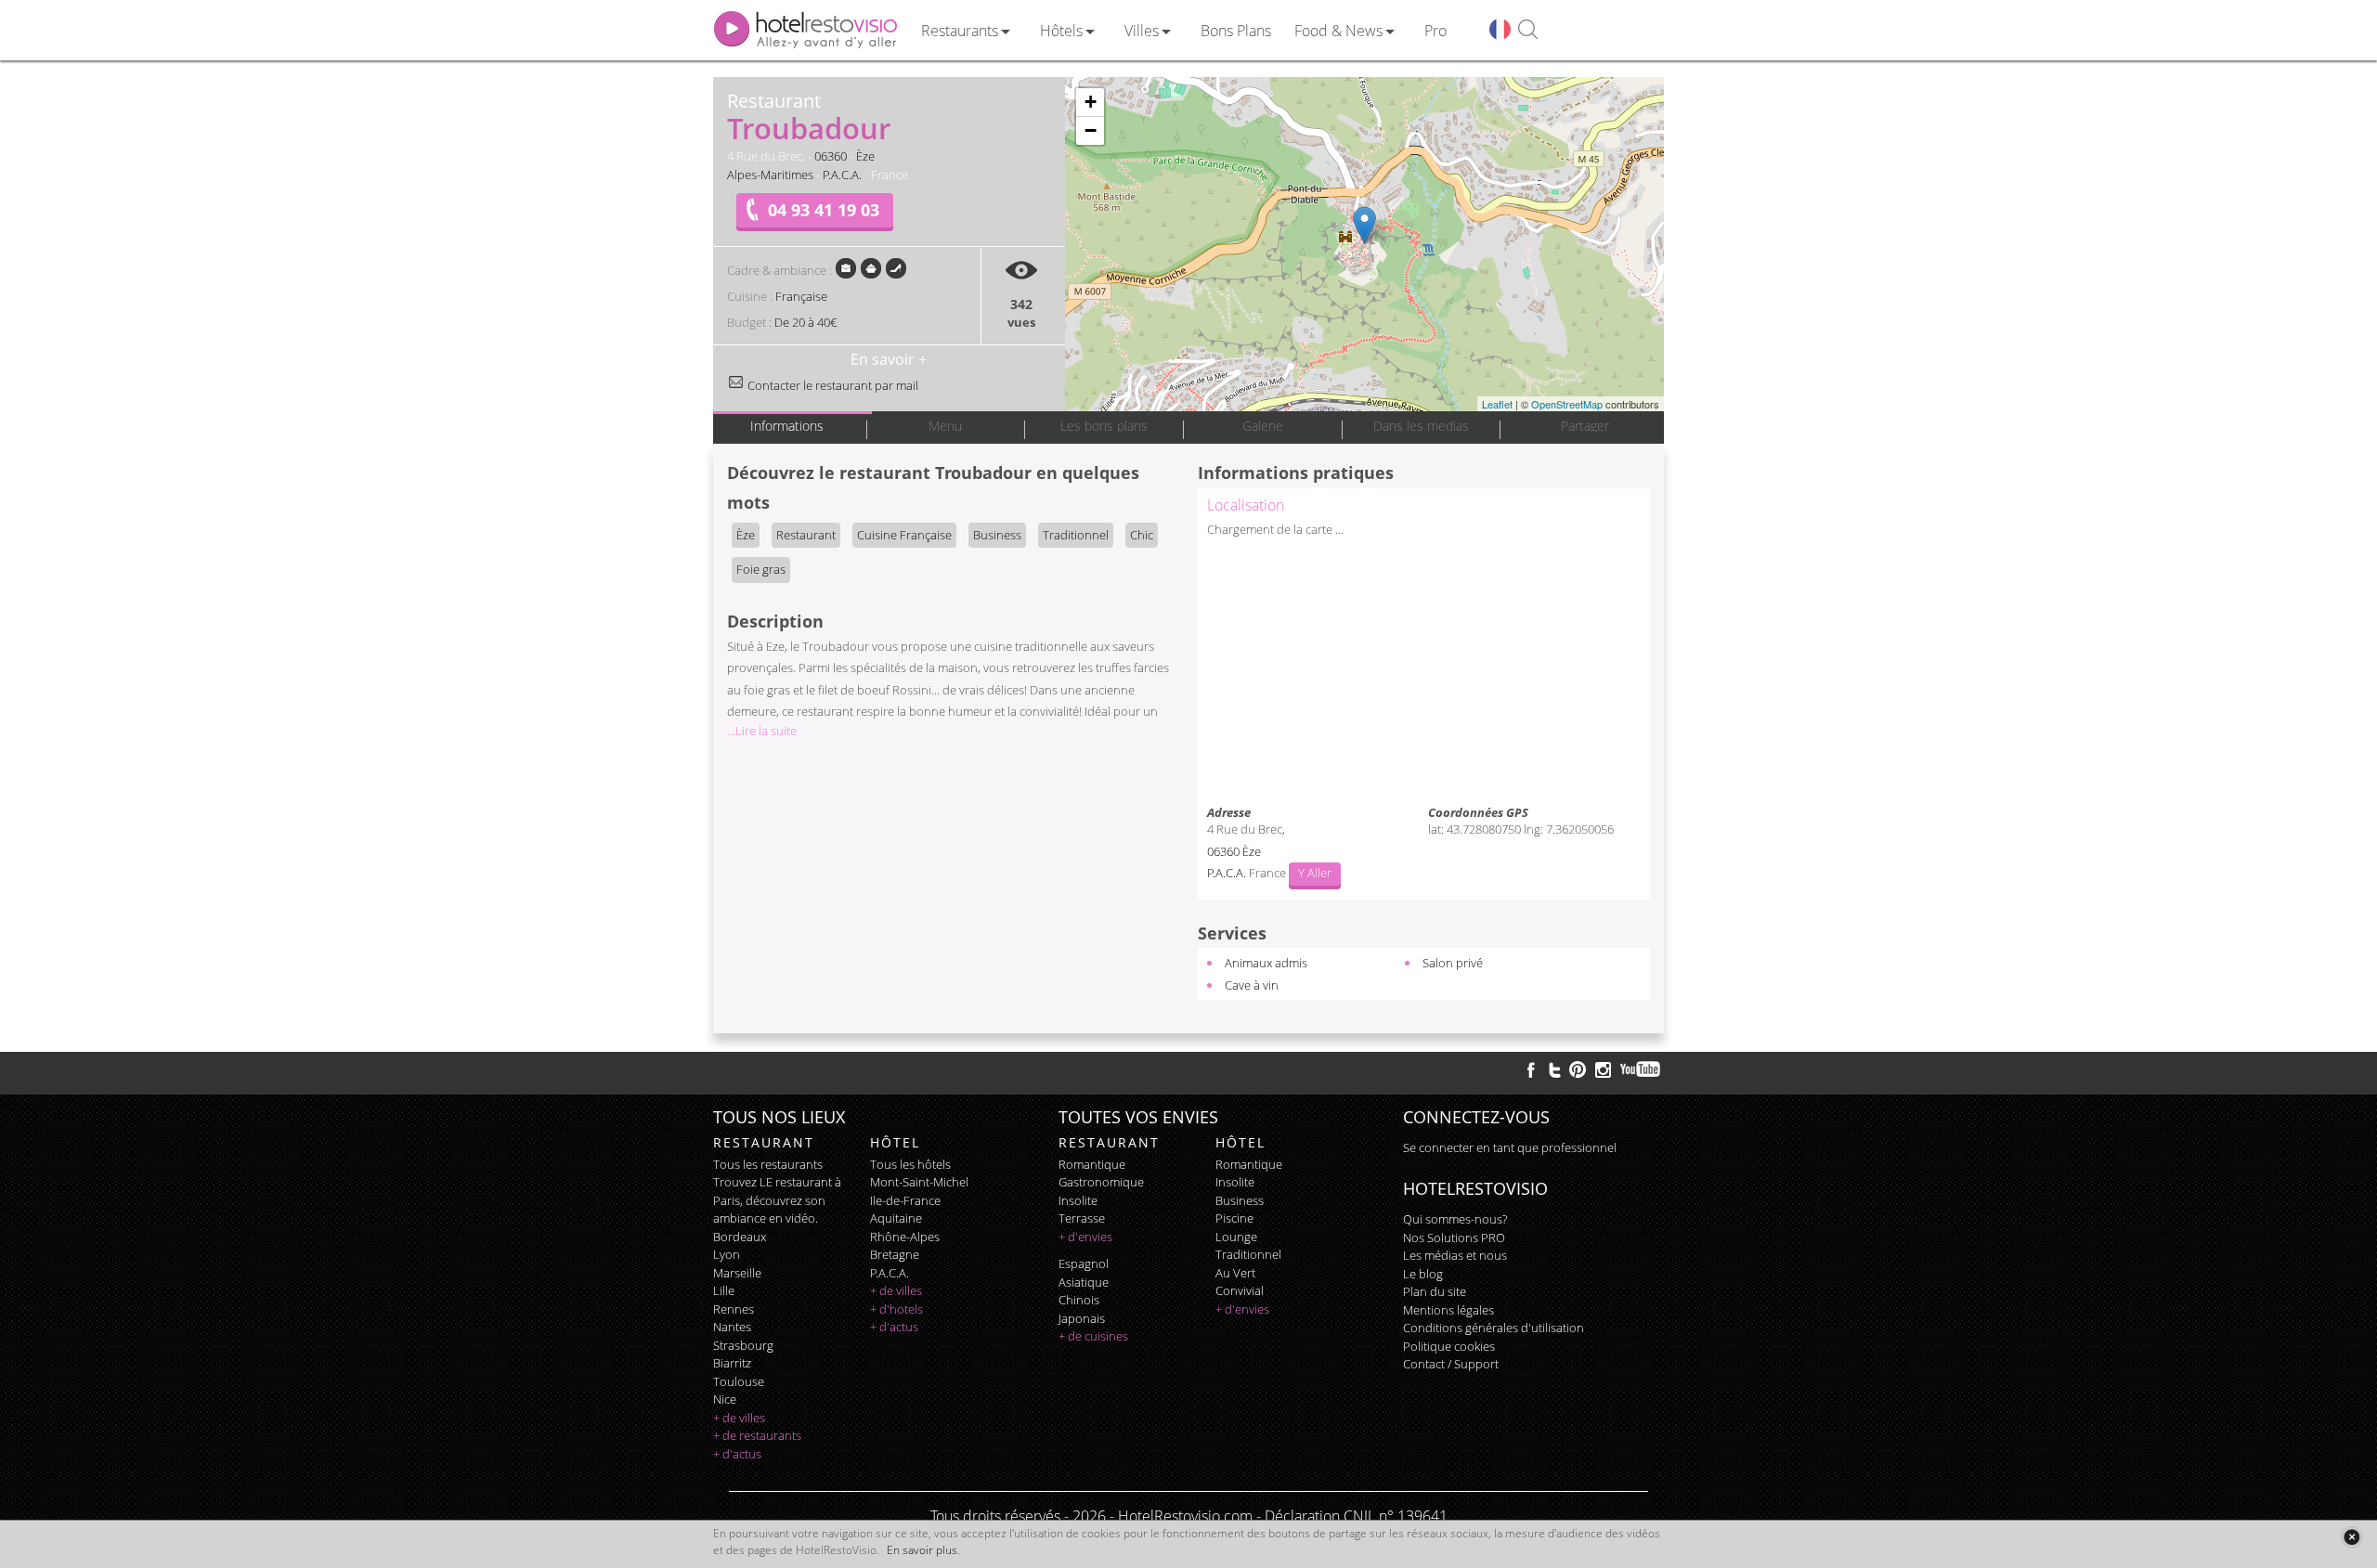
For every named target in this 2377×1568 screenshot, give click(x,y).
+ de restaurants (757, 1435)
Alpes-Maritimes (770, 175)
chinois (1079, 1300)
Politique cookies (1449, 1346)
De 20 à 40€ (805, 322)
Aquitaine (896, 1218)
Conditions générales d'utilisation (1494, 1328)
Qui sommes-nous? (1455, 1219)
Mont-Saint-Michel (919, 1182)
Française (801, 296)
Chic (1142, 535)
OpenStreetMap (1567, 404)
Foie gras (761, 569)
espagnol (1084, 1263)
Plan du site (1435, 1291)
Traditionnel (1076, 535)
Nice (725, 1399)
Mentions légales (1448, 1310)
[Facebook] (1531, 1069)
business (1240, 1200)
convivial (1240, 1290)
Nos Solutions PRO (1454, 1238)
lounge (1236, 1237)
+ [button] (1091, 102)
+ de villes (739, 1418)
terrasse (1082, 1218)
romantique (1092, 1164)
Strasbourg (743, 1345)
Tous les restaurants (768, 1164)
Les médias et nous (1455, 1255)
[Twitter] (1554, 1069)
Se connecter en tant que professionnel (1510, 1147)
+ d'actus (737, 1454)
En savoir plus (922, 1550)
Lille (724, 1290)
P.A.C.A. (842, 175)
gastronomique (1101, 1182)
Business (997, 535)
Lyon (727, 1254)
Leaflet (1497, 404)
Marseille (737, 1273)
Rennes (734, 1309)
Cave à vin (1252, 985)
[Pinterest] (1578, 1069)
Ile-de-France (905, 1200)
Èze (865, 156)
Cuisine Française (904, 535)
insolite (1078, 1200)
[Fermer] (2351, 1537)
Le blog (1423, 1274)
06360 (831, 156)
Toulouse (739, 1381)
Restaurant (806, 535)
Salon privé (1453, 963)
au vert (1235, 1273)
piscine (1234, 1218)
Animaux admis (1266, 963)
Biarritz (732, 1363)
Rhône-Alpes (905, 1237)
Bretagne (895, 1254)
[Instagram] (1603, 1072)
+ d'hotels (896, 1309)
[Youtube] (1641, 1069)
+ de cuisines (1093, 1336)
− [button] (1091, 130)
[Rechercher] (1528, 30)
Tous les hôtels (910, 1164)
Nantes (732, 1327)
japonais (1082, 1318)
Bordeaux (740, 1237)
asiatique (1084, 1282)
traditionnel (1248, 1254)
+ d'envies (1085, 1237)
